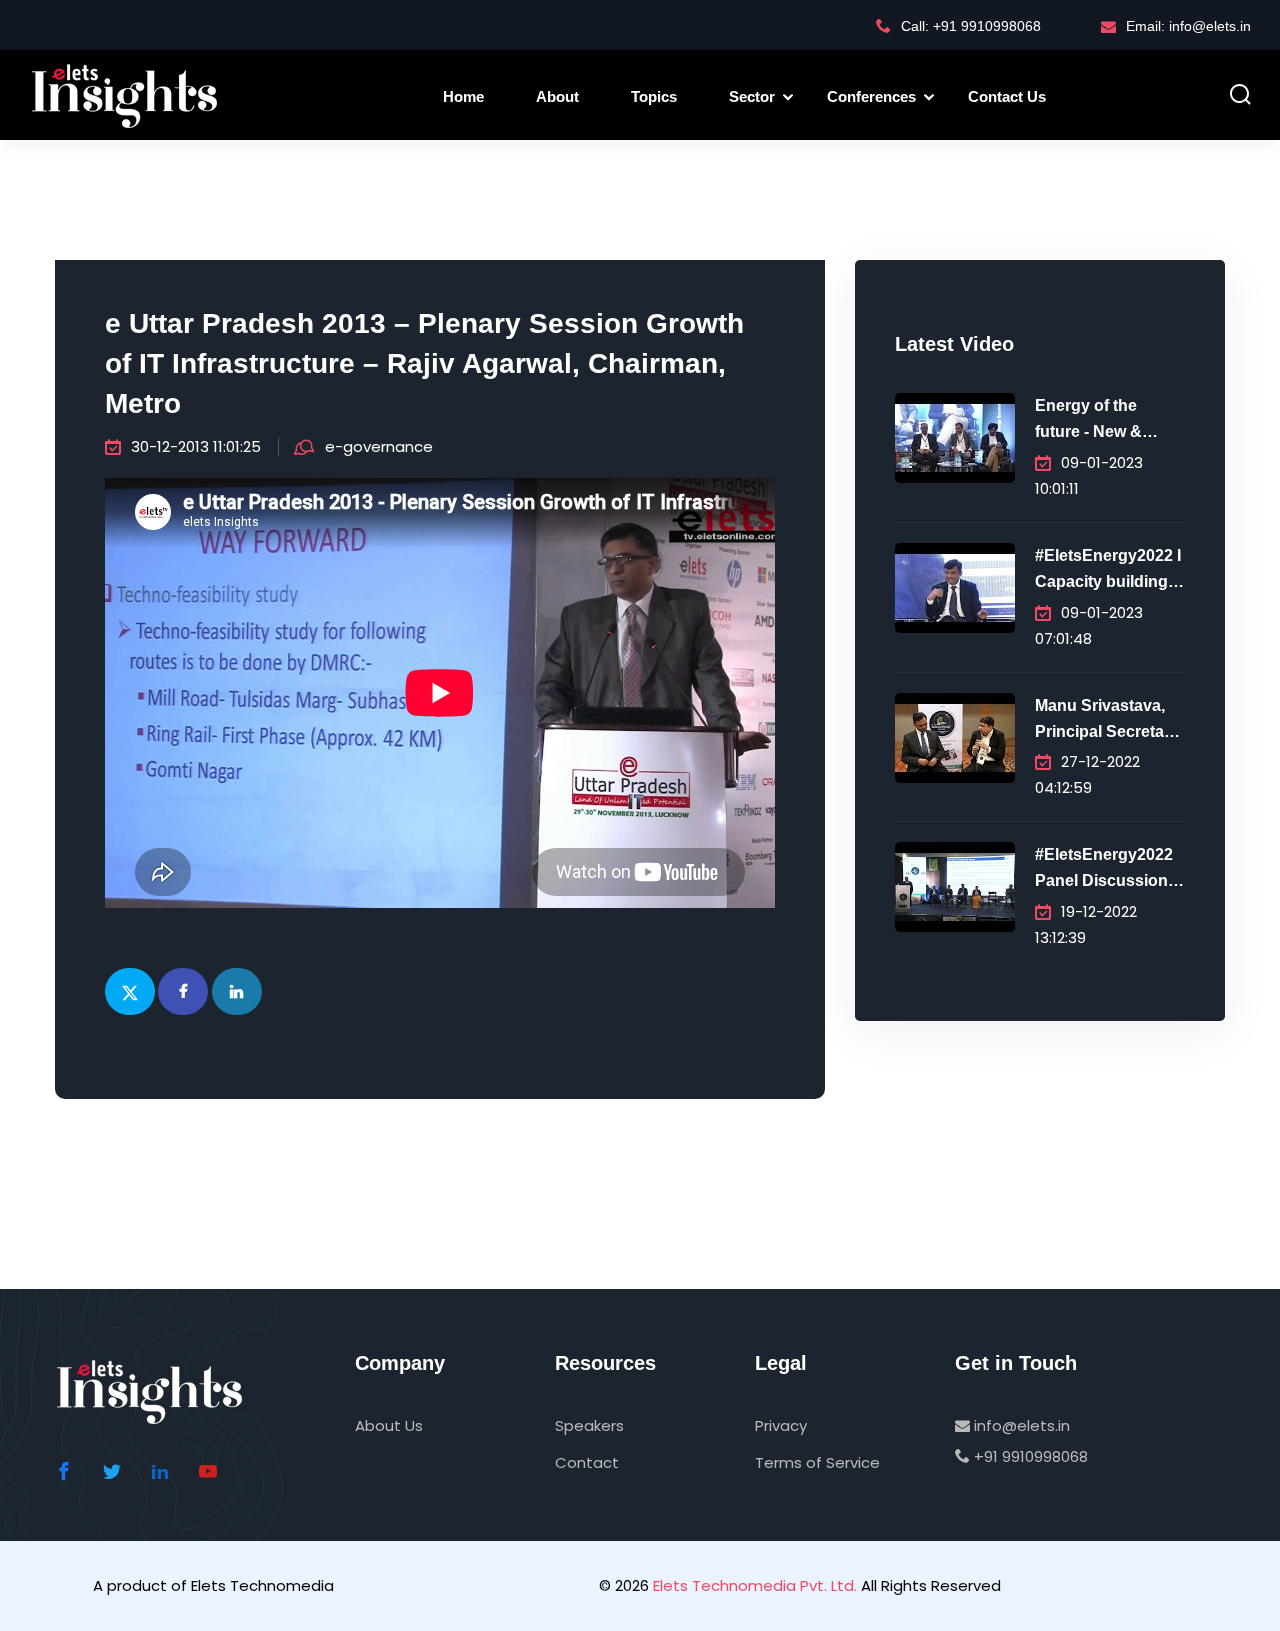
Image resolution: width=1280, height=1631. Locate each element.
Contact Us (1007, 96)
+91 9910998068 (1029, 1456)
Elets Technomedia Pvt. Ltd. (755, 1585)
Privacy (781, 1425)
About (557, 96)
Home (463, 96)
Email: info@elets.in (1188, 26)
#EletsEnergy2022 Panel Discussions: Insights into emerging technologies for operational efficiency (1108, 870)
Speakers (589, 1425)
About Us (389, 1425)
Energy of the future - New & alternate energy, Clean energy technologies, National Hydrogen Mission (1106, 421)
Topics (654, 96)
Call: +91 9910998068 (971, 26)
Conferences (871, 96)
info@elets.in (1020, 1425)
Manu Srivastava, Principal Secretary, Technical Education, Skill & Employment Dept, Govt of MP (1108, 721)
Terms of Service (817, 1462)
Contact (587, 1462)
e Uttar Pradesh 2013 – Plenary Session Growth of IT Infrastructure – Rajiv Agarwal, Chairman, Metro (424, 363)
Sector (752, 96)
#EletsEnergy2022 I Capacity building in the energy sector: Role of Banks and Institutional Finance (1108, 571)
